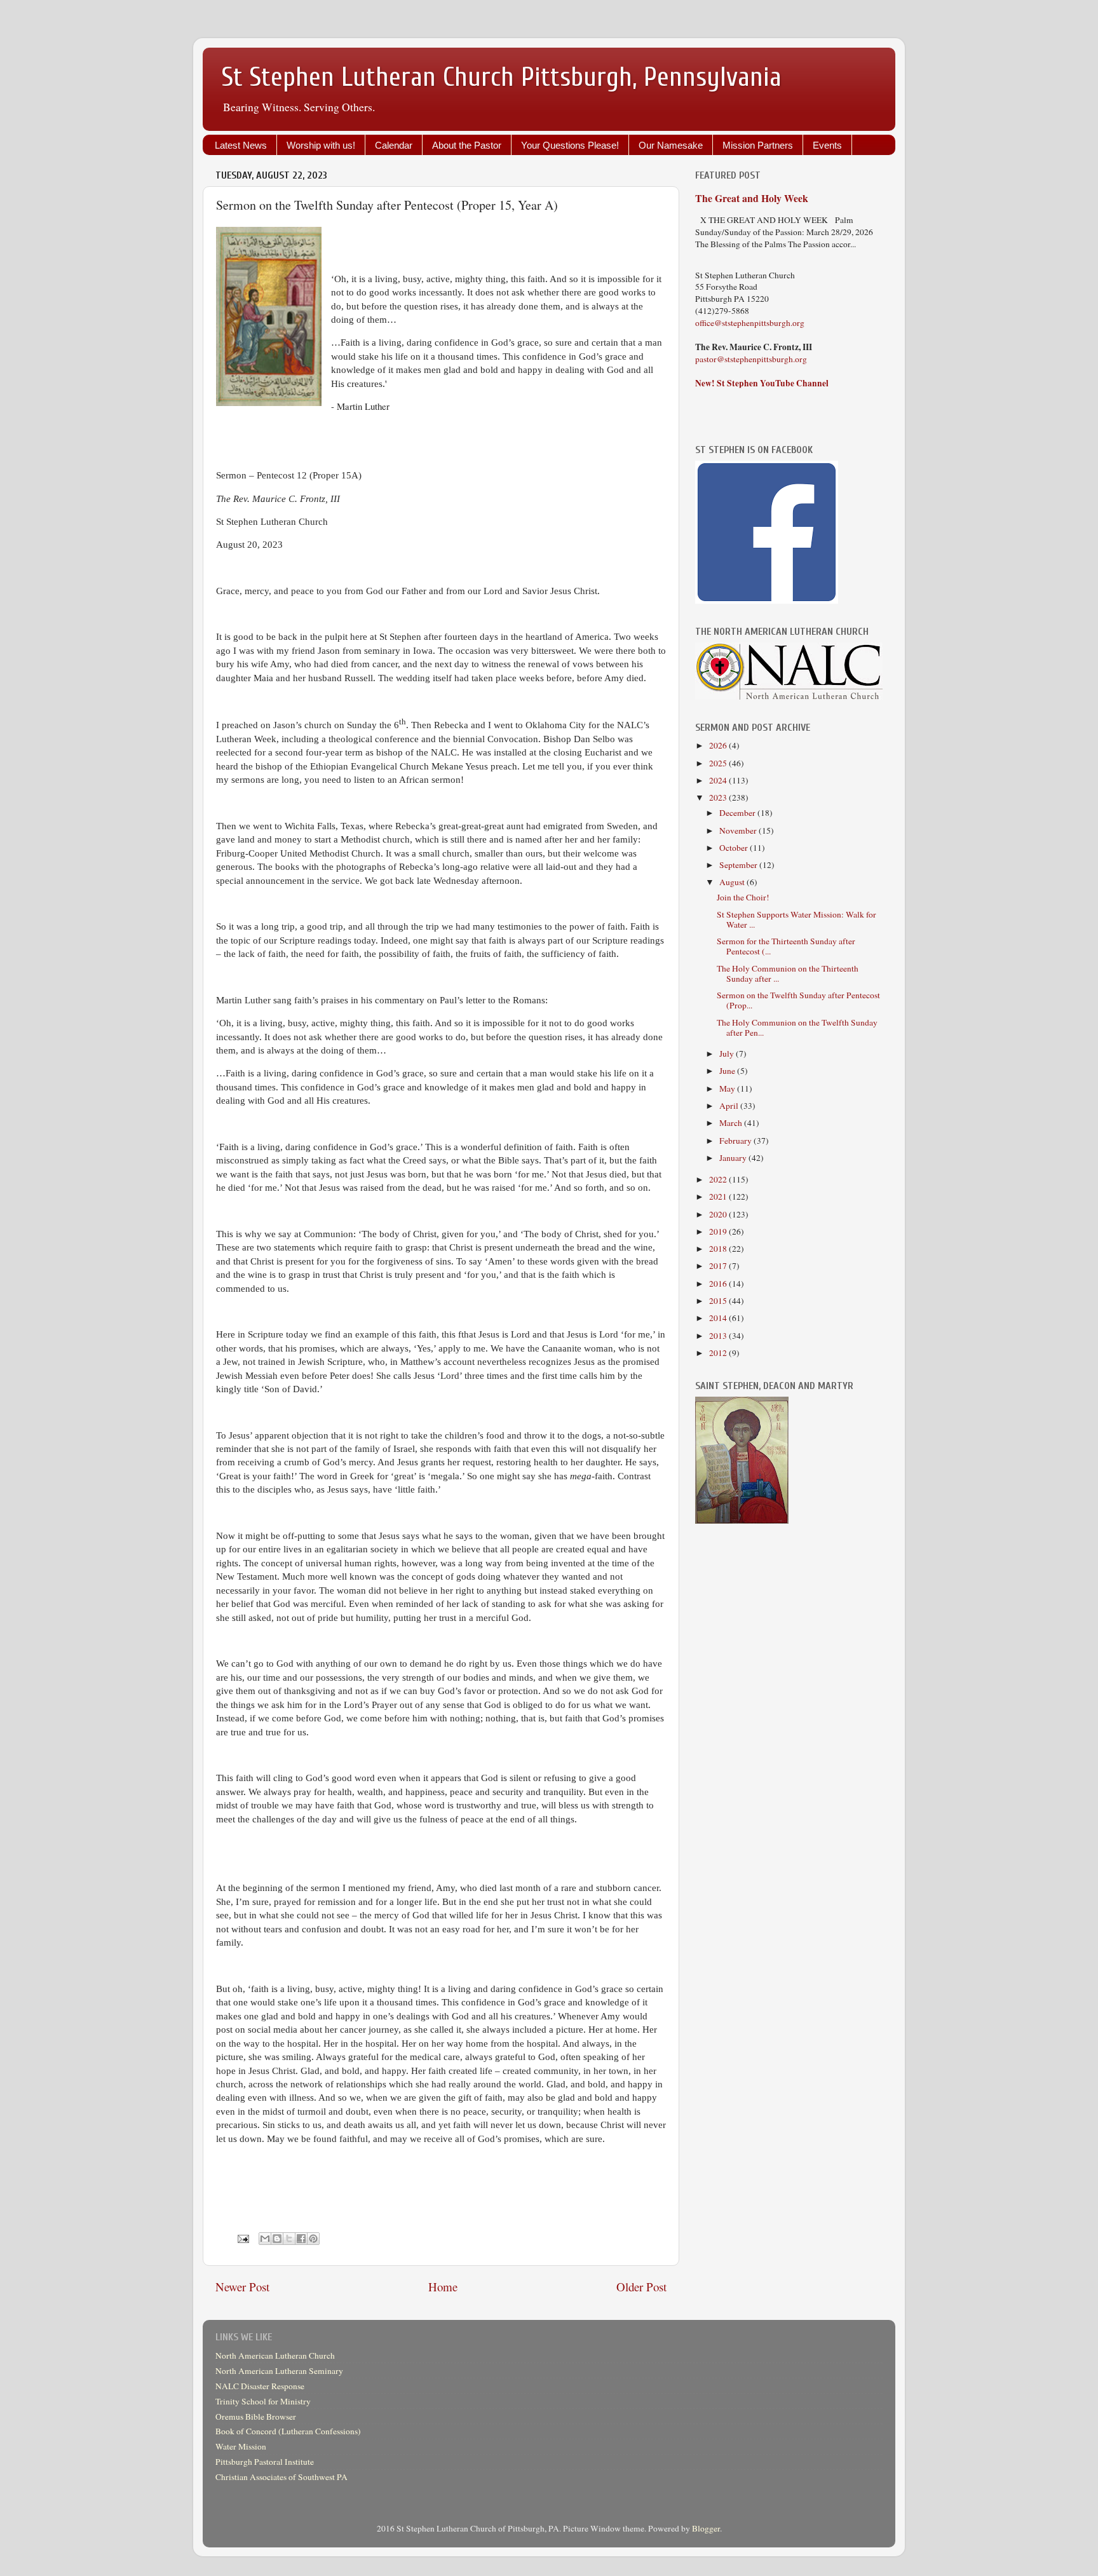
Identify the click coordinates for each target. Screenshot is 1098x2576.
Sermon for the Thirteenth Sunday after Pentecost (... (786, 946)
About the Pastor (467, 145)
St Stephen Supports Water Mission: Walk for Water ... (796, 919)
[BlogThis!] (277, 2239)
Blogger (706, 2528)
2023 (719, 797)
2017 (719, 1266)
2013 (719, 1336)
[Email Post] (242, 2237)
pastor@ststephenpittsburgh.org (751, 359)
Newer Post (242, 2287)
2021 (719, 1196)
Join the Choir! (743, 897)
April (730, 1106)
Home (443, 2287)
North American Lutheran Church (275, 2356)
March (732, 1123)
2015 (719, 1301)
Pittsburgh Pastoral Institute (265, 2462)
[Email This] (265, 2239)
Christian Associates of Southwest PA (281, 2477)
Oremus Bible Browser (256, 2417)
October (735, 848)
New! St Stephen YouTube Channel (762, 383)
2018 (719, 1249)
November (739, 830)
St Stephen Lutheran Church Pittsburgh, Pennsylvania (502, 77)
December (738, 813)
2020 (719, 1214)
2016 (719, 1284)
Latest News (241, 145)
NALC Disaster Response (260, 2386)
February (736, 1141)
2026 (719, 745)
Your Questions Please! (570, 145)
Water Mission (241, 2446)
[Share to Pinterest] (313, 2239)
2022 (719, 1179)
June (728, 1071)
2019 (719, 1231)
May (728, 1088)
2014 (719, 1318)
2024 (719, 780)
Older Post (641, 2287)
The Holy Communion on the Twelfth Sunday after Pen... (797, 1027)
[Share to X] (289, 2239)
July (728, 1054)
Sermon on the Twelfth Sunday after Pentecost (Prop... (798, 1000)
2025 (719, 763)
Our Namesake (671, 145)
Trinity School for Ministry (263, 2401)
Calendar (394, 145)
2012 (719, 1353)
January (734, 1158)
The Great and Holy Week (752, 198)
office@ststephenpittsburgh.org (750, 323)
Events (827, 145)
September (739, 865)
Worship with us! (321, 145)
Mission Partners (758, 145)
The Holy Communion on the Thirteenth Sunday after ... (788, 973)
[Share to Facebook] (301, 2239)
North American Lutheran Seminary (279, 2371)
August (733, 882)
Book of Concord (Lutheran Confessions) (288, 2431)
